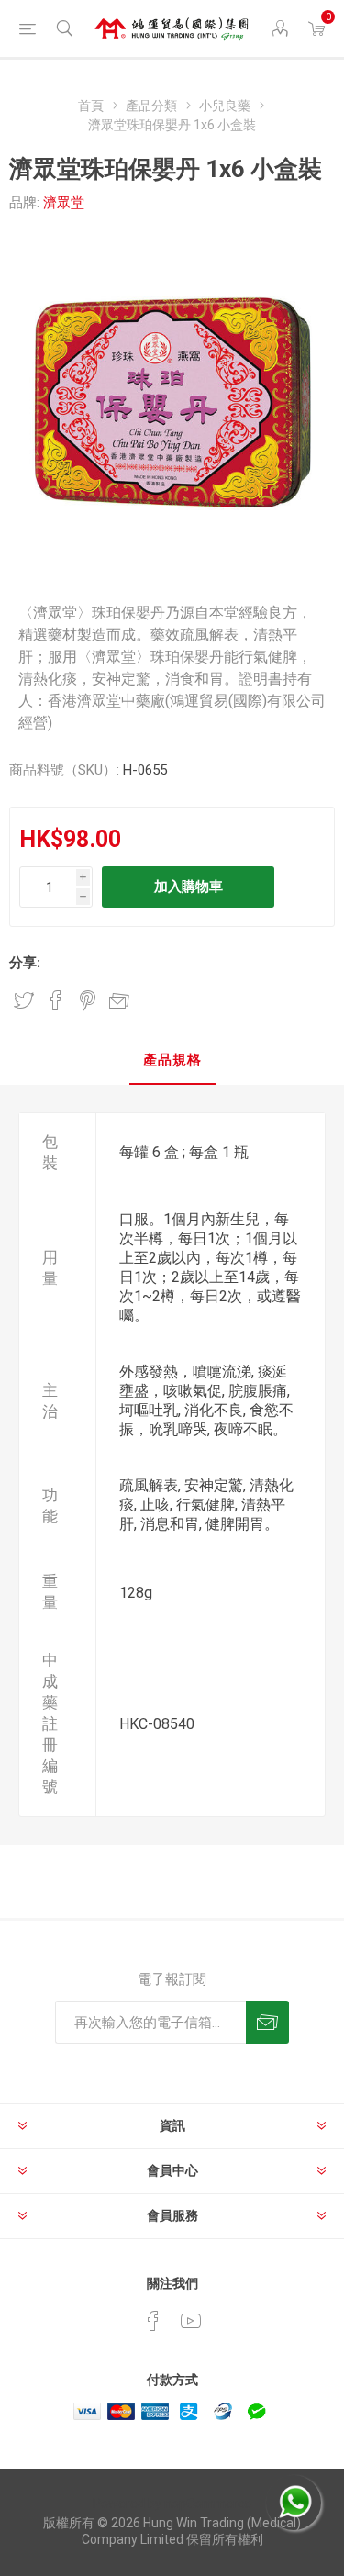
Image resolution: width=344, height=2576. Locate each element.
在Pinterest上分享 (88, 1000)
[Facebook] (153, 2321)
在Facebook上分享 (56, 1000)
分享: (25, 963)
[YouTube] (191, 2321)
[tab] (172, 1061)
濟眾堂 (64, 203)
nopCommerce (208, 2504)
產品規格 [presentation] (172, 1060)
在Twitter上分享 (24, 1000)
